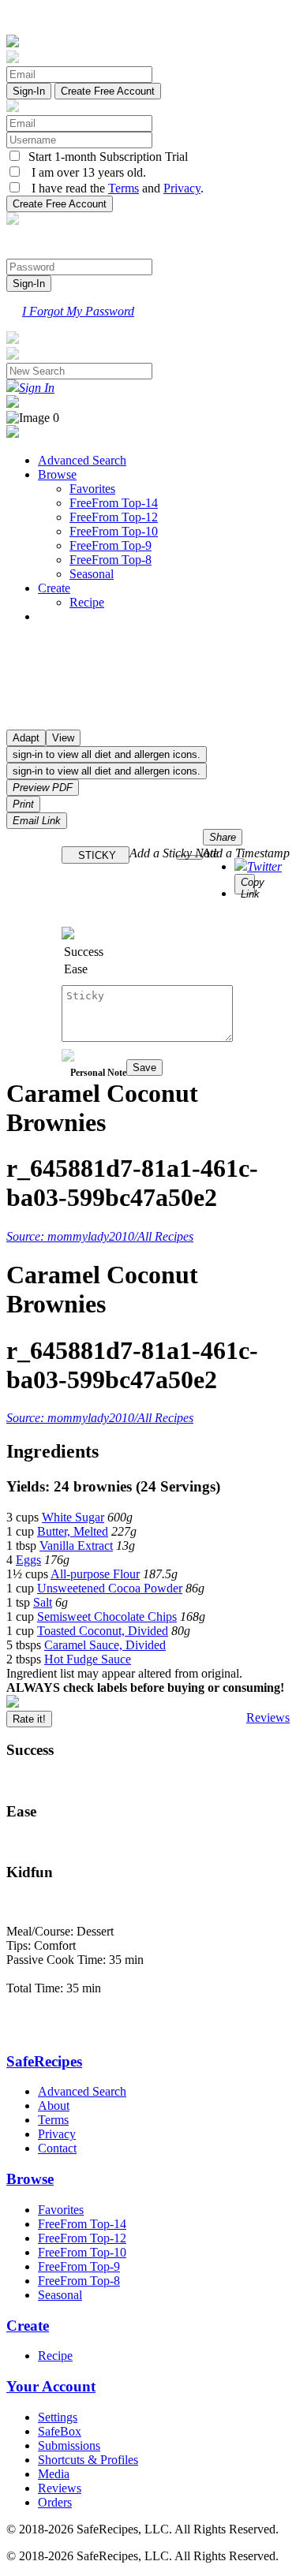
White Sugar (73, 1517)
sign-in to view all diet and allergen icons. (107, 754)
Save (144, 1068)
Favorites (92, 489)
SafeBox (60, 2431)
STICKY (96, 855)
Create (54, 588)
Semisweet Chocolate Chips (107, 1617)
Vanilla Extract (76, 1546)
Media (54, 2474)
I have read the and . (113, 188)
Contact (57, 2148)
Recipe (87, 602)
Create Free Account (108, 91)
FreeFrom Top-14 (114, 503)
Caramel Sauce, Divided (105, 1645)
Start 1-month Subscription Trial (105, 157)
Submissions (69, 2445)
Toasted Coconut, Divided (103, 1631)
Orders (55, 2502)
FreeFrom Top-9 (111, 545)
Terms (124, 188)
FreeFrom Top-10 (114, 531)
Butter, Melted (73, 1531)
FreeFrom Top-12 (114, 517)
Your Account (51, 2386)
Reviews (268, 1717)
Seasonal (92, 574)
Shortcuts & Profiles (88, 2460)
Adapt (26, 738)
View (63, 738)
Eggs (28, 1560)
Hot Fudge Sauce (88, 1659)
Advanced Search (82, 460)
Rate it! (29, 1719)
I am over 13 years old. (84, 172)
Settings (58, 2417)
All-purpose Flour (95, 1574)
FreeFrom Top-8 (111, 560)
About (54, 2106)
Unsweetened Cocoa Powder (110, 1588)
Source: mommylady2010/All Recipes (100, 1236)
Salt (43, 1602)
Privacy (182, 188)
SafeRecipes (44, 2061)
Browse (57, 474)
